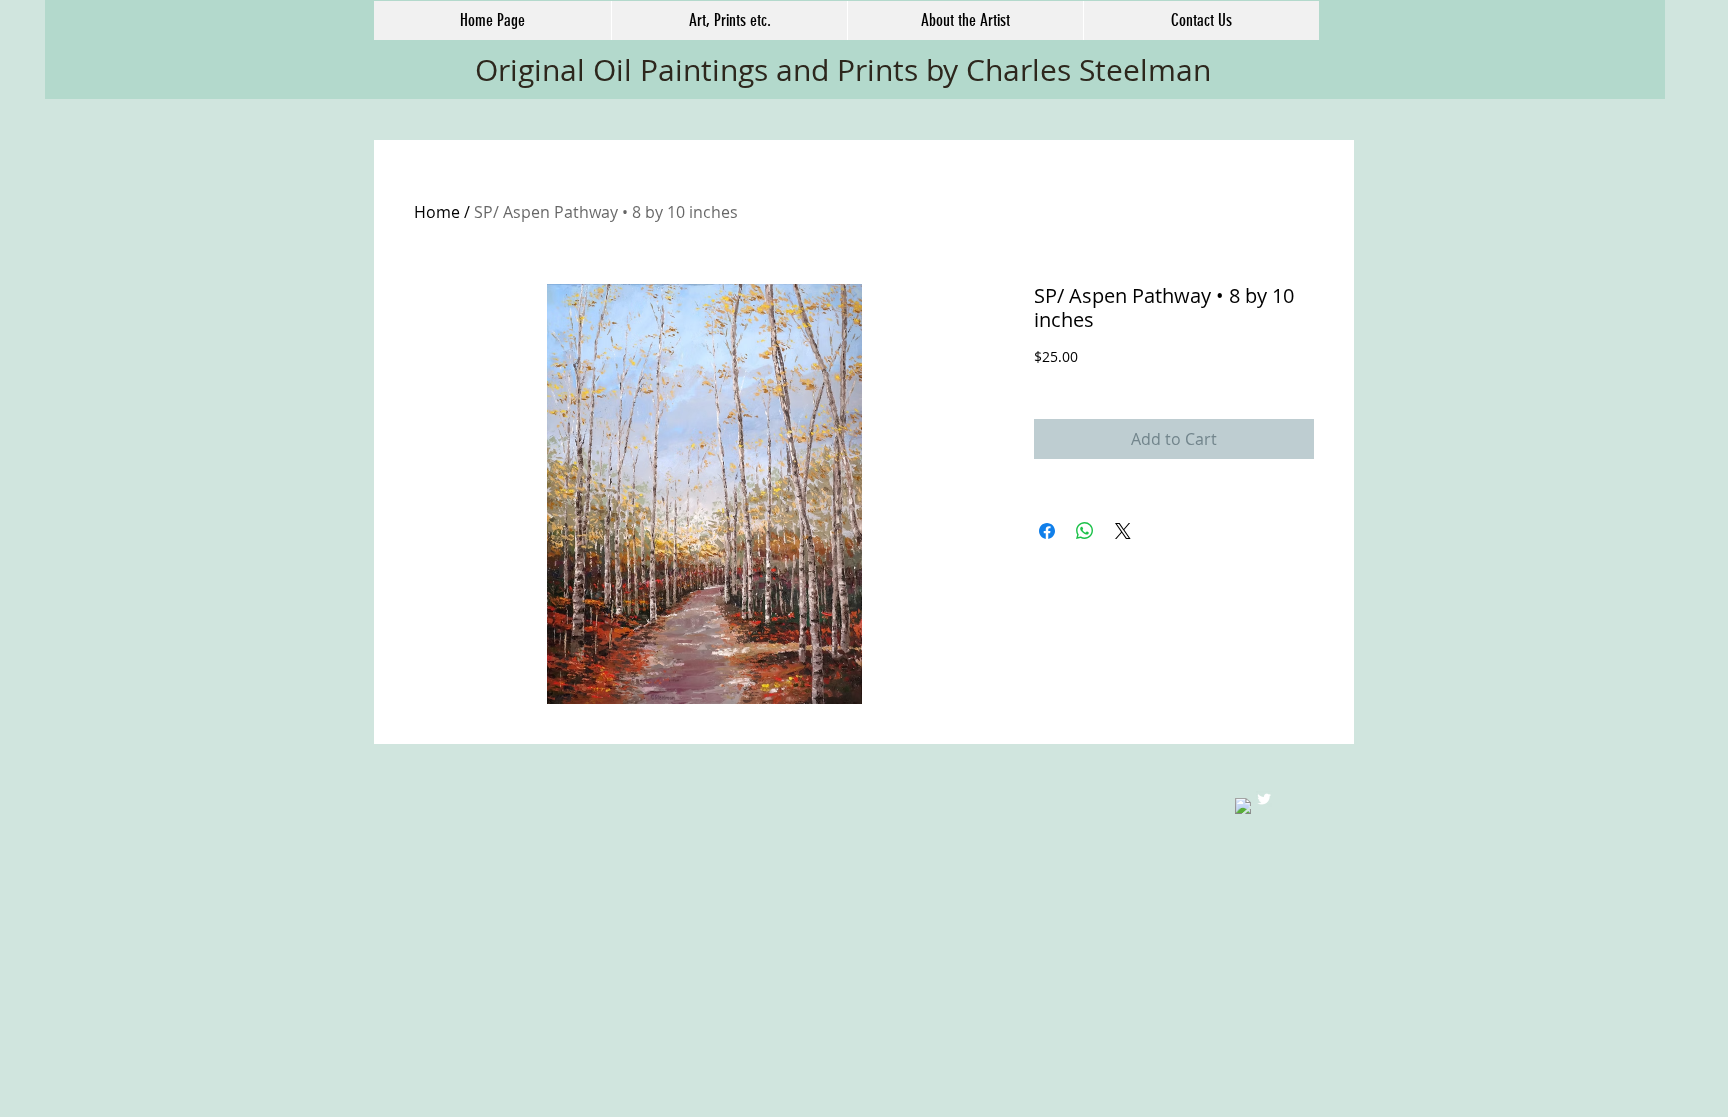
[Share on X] (1123, 531)
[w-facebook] (1243, 806)
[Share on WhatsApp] (1085, 531)
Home (437, 212)
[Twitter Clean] (1264, 799)
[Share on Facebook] (1047, 531)
